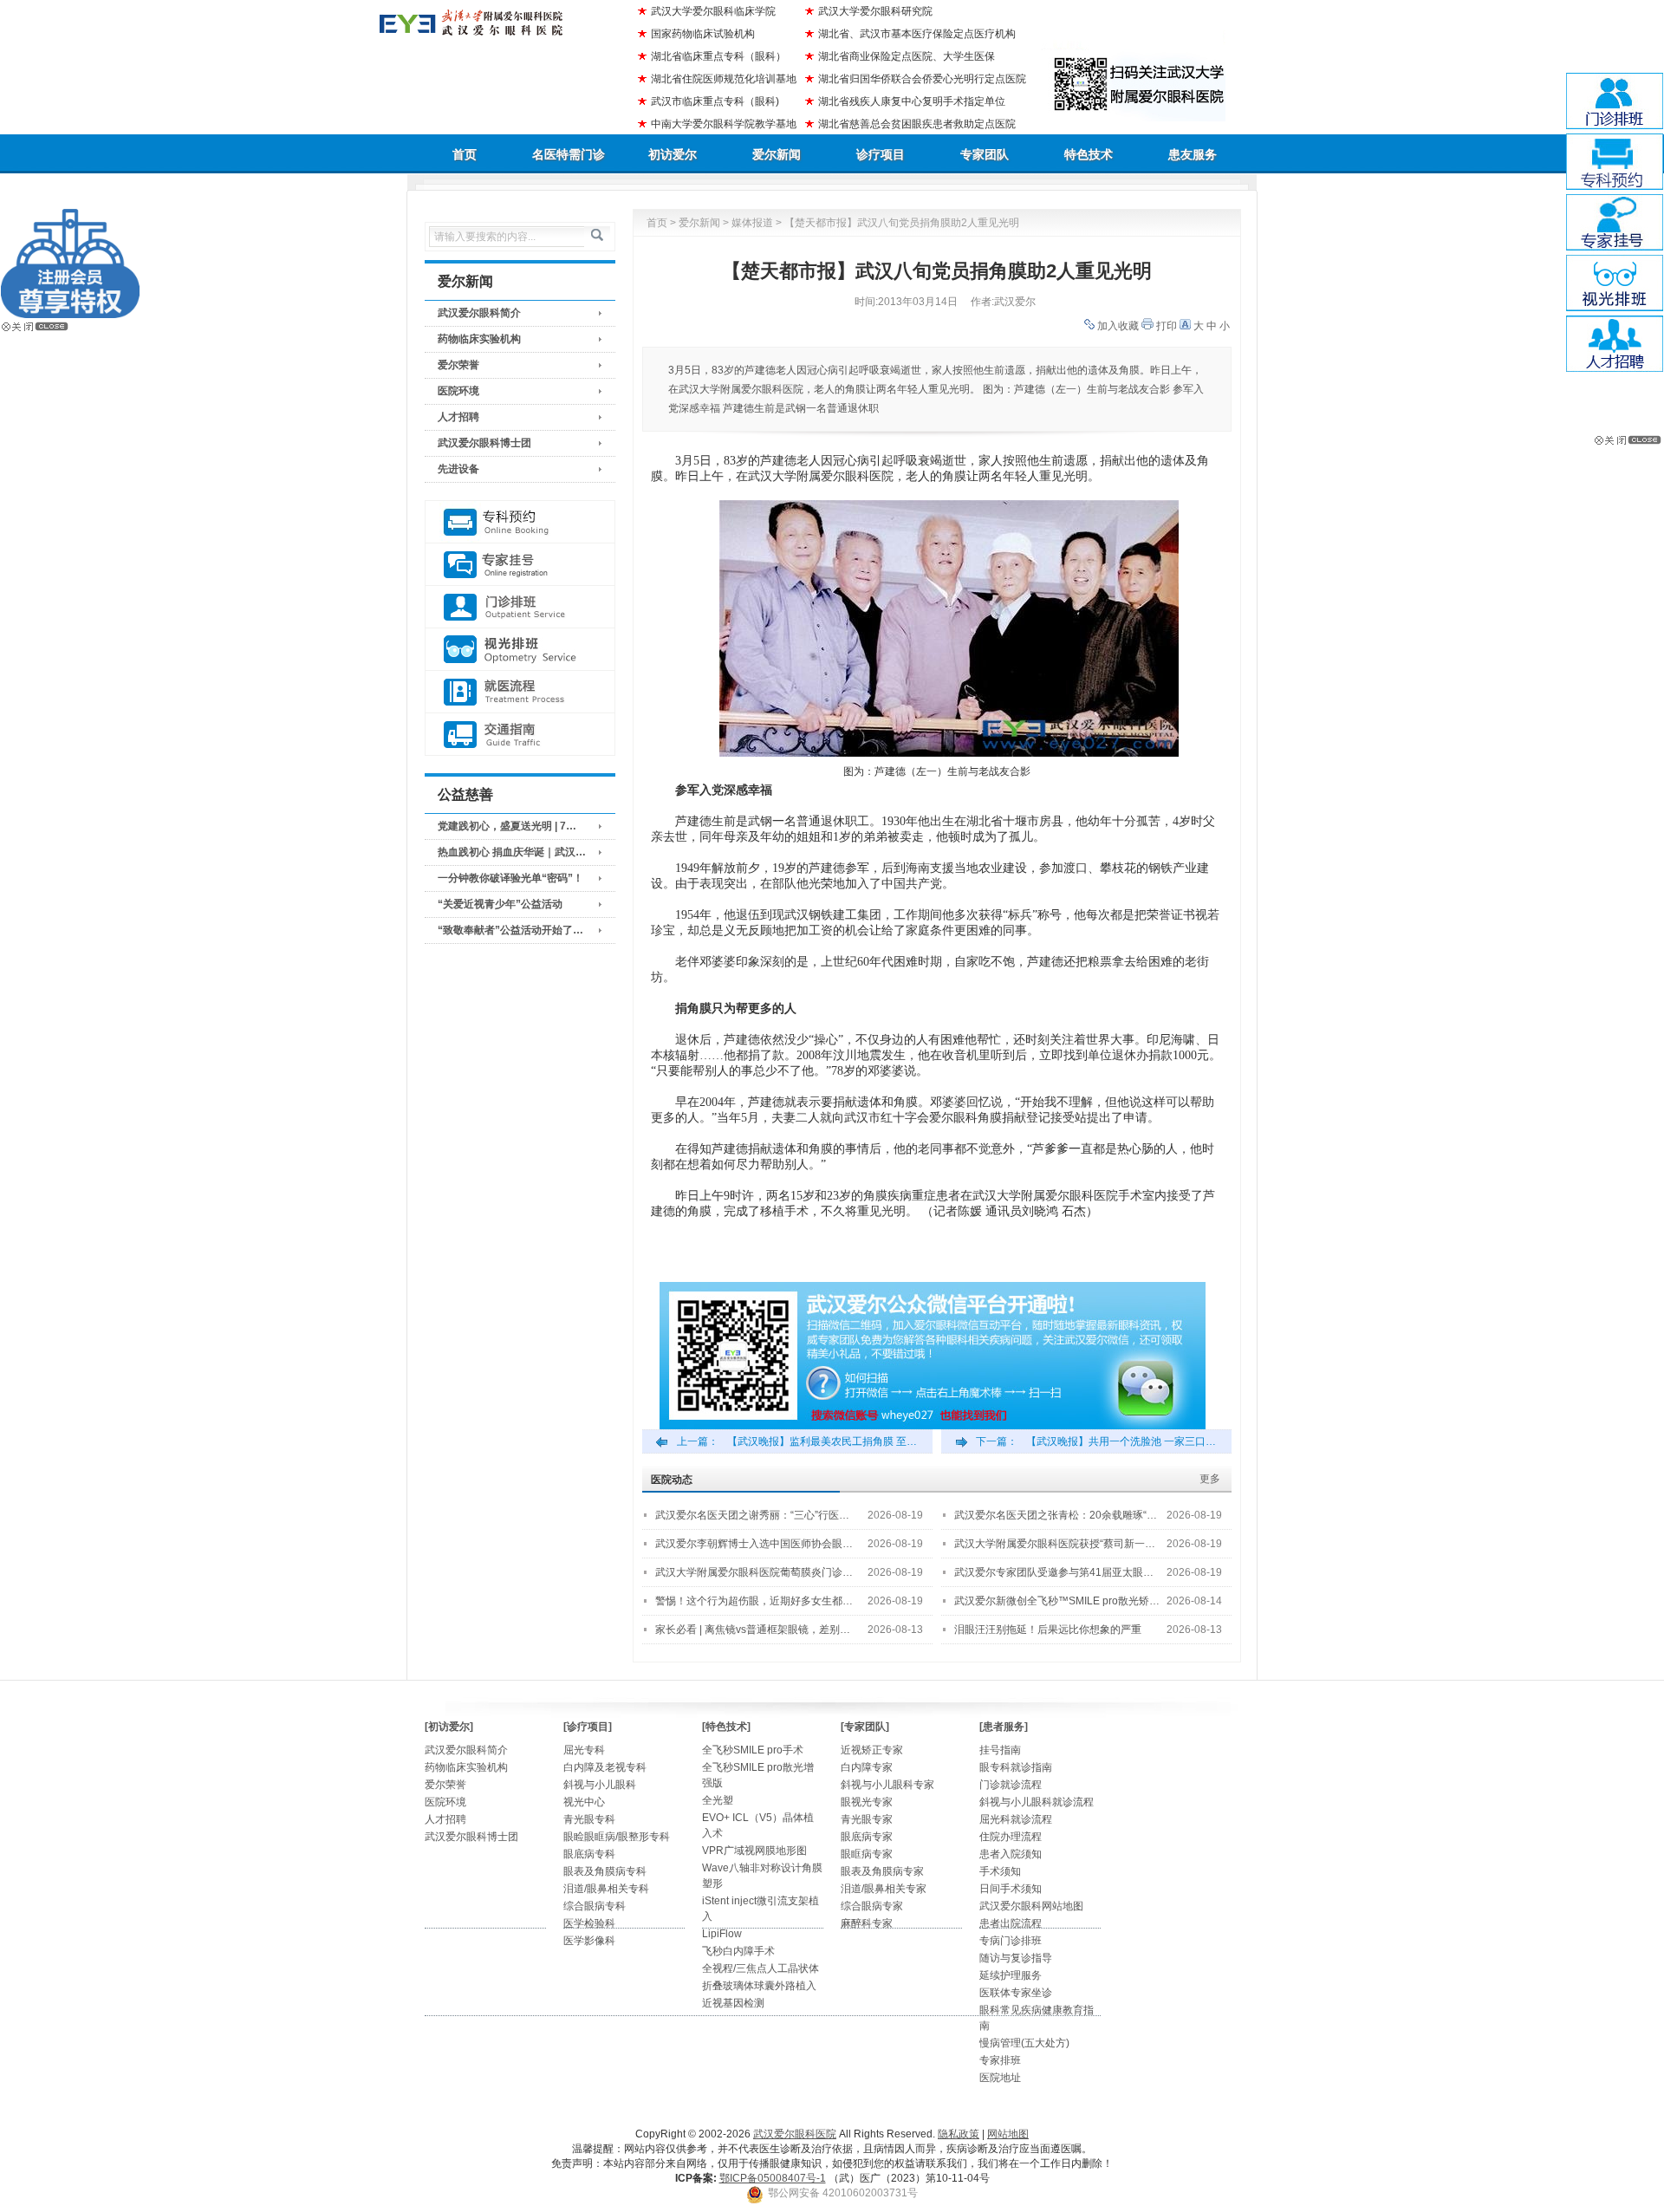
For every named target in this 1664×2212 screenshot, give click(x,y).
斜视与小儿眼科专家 (887, 1785)
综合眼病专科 (595, 1906)
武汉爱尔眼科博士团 (484, 443)
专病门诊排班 (1011, 1941)
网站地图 (1008, 2134)
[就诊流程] (520, 692)
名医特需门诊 (569, 154)
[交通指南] (520, 735)
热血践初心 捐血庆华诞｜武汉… (512, 852)
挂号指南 (1000, 1750)
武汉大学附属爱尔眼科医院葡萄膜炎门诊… (754, 1572)
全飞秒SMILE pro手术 (753, 1750)
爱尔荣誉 (458, 365)
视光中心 (584, 1802)
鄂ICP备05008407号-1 (773, 2178)
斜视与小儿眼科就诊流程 (1037, 1802)
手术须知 (1000, 1871)
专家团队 (985, 154)
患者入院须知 (1011, 1854)
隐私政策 (959, 2134)
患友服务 (1193, 154)
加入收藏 (1118, 326)
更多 (1210, 1479)
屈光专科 (584, 1750)
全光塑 (718, 1800)
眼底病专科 (589, 1854)
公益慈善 (465, 794)
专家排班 (1000, 2060)
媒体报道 (752, 223)
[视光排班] (520, 650)
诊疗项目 (881, 154)
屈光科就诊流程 (1016, 1819)
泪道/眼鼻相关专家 (884, 1889)
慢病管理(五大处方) (1024, 2043)
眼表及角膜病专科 (605, 1871)
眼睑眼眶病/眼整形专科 (617, 1837)
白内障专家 (867, 1767)
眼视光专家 (867, 1802)
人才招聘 (458, 417)
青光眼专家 (867, 1819)
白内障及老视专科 (605, 1767)
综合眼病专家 (872, 1906)
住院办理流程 (1011, 1837)
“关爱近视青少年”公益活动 (500, 904)
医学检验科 (589, 1923)
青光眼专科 (589, 1819)
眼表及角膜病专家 (882, 1871)
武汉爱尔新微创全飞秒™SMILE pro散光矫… (1057, 1601)
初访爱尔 (673, 154)
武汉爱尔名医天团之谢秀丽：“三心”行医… (752, 1515)
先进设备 (458, 469)
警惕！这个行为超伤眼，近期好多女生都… (754, 1601)
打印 (1167, 326)
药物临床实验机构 (479, 339)
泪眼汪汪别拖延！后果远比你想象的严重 (1048, 1630)
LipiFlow (722, 1934)
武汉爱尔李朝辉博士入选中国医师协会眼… (754, 1544)
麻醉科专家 (867, 1923)
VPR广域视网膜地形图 (754, 1851)
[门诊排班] (520, 607)
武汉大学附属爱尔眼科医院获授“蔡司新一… (1055, 1544)
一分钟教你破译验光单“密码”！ (510, 878)
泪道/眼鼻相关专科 (606, 1889)
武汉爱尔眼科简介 (479, 313)
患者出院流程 (1011, 1923)
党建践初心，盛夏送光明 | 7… (507, 826)
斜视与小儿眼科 (600, 1785)
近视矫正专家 (872, 1750)
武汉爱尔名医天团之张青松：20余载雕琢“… (1056, 1515)
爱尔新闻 (777, 154)
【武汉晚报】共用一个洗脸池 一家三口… (1121, 1441)
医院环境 (458, 391)
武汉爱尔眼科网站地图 (1031, 1906)
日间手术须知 (1011, 1889)
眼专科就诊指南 (1016, 1767)
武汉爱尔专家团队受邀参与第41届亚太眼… (1054, 1572)
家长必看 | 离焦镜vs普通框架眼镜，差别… (753, 1630)
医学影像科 (589, 1941)
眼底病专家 (867, 1837)
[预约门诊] (520, 522)
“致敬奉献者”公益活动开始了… (510, 930)
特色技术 (1089, 154)
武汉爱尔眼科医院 (795, 2134)
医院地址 (1000, 2078)
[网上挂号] (520, 565)
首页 (465, 154)
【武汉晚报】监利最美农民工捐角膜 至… (822, 1441)
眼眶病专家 (867, 1854)
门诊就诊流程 (1011, 1785)
